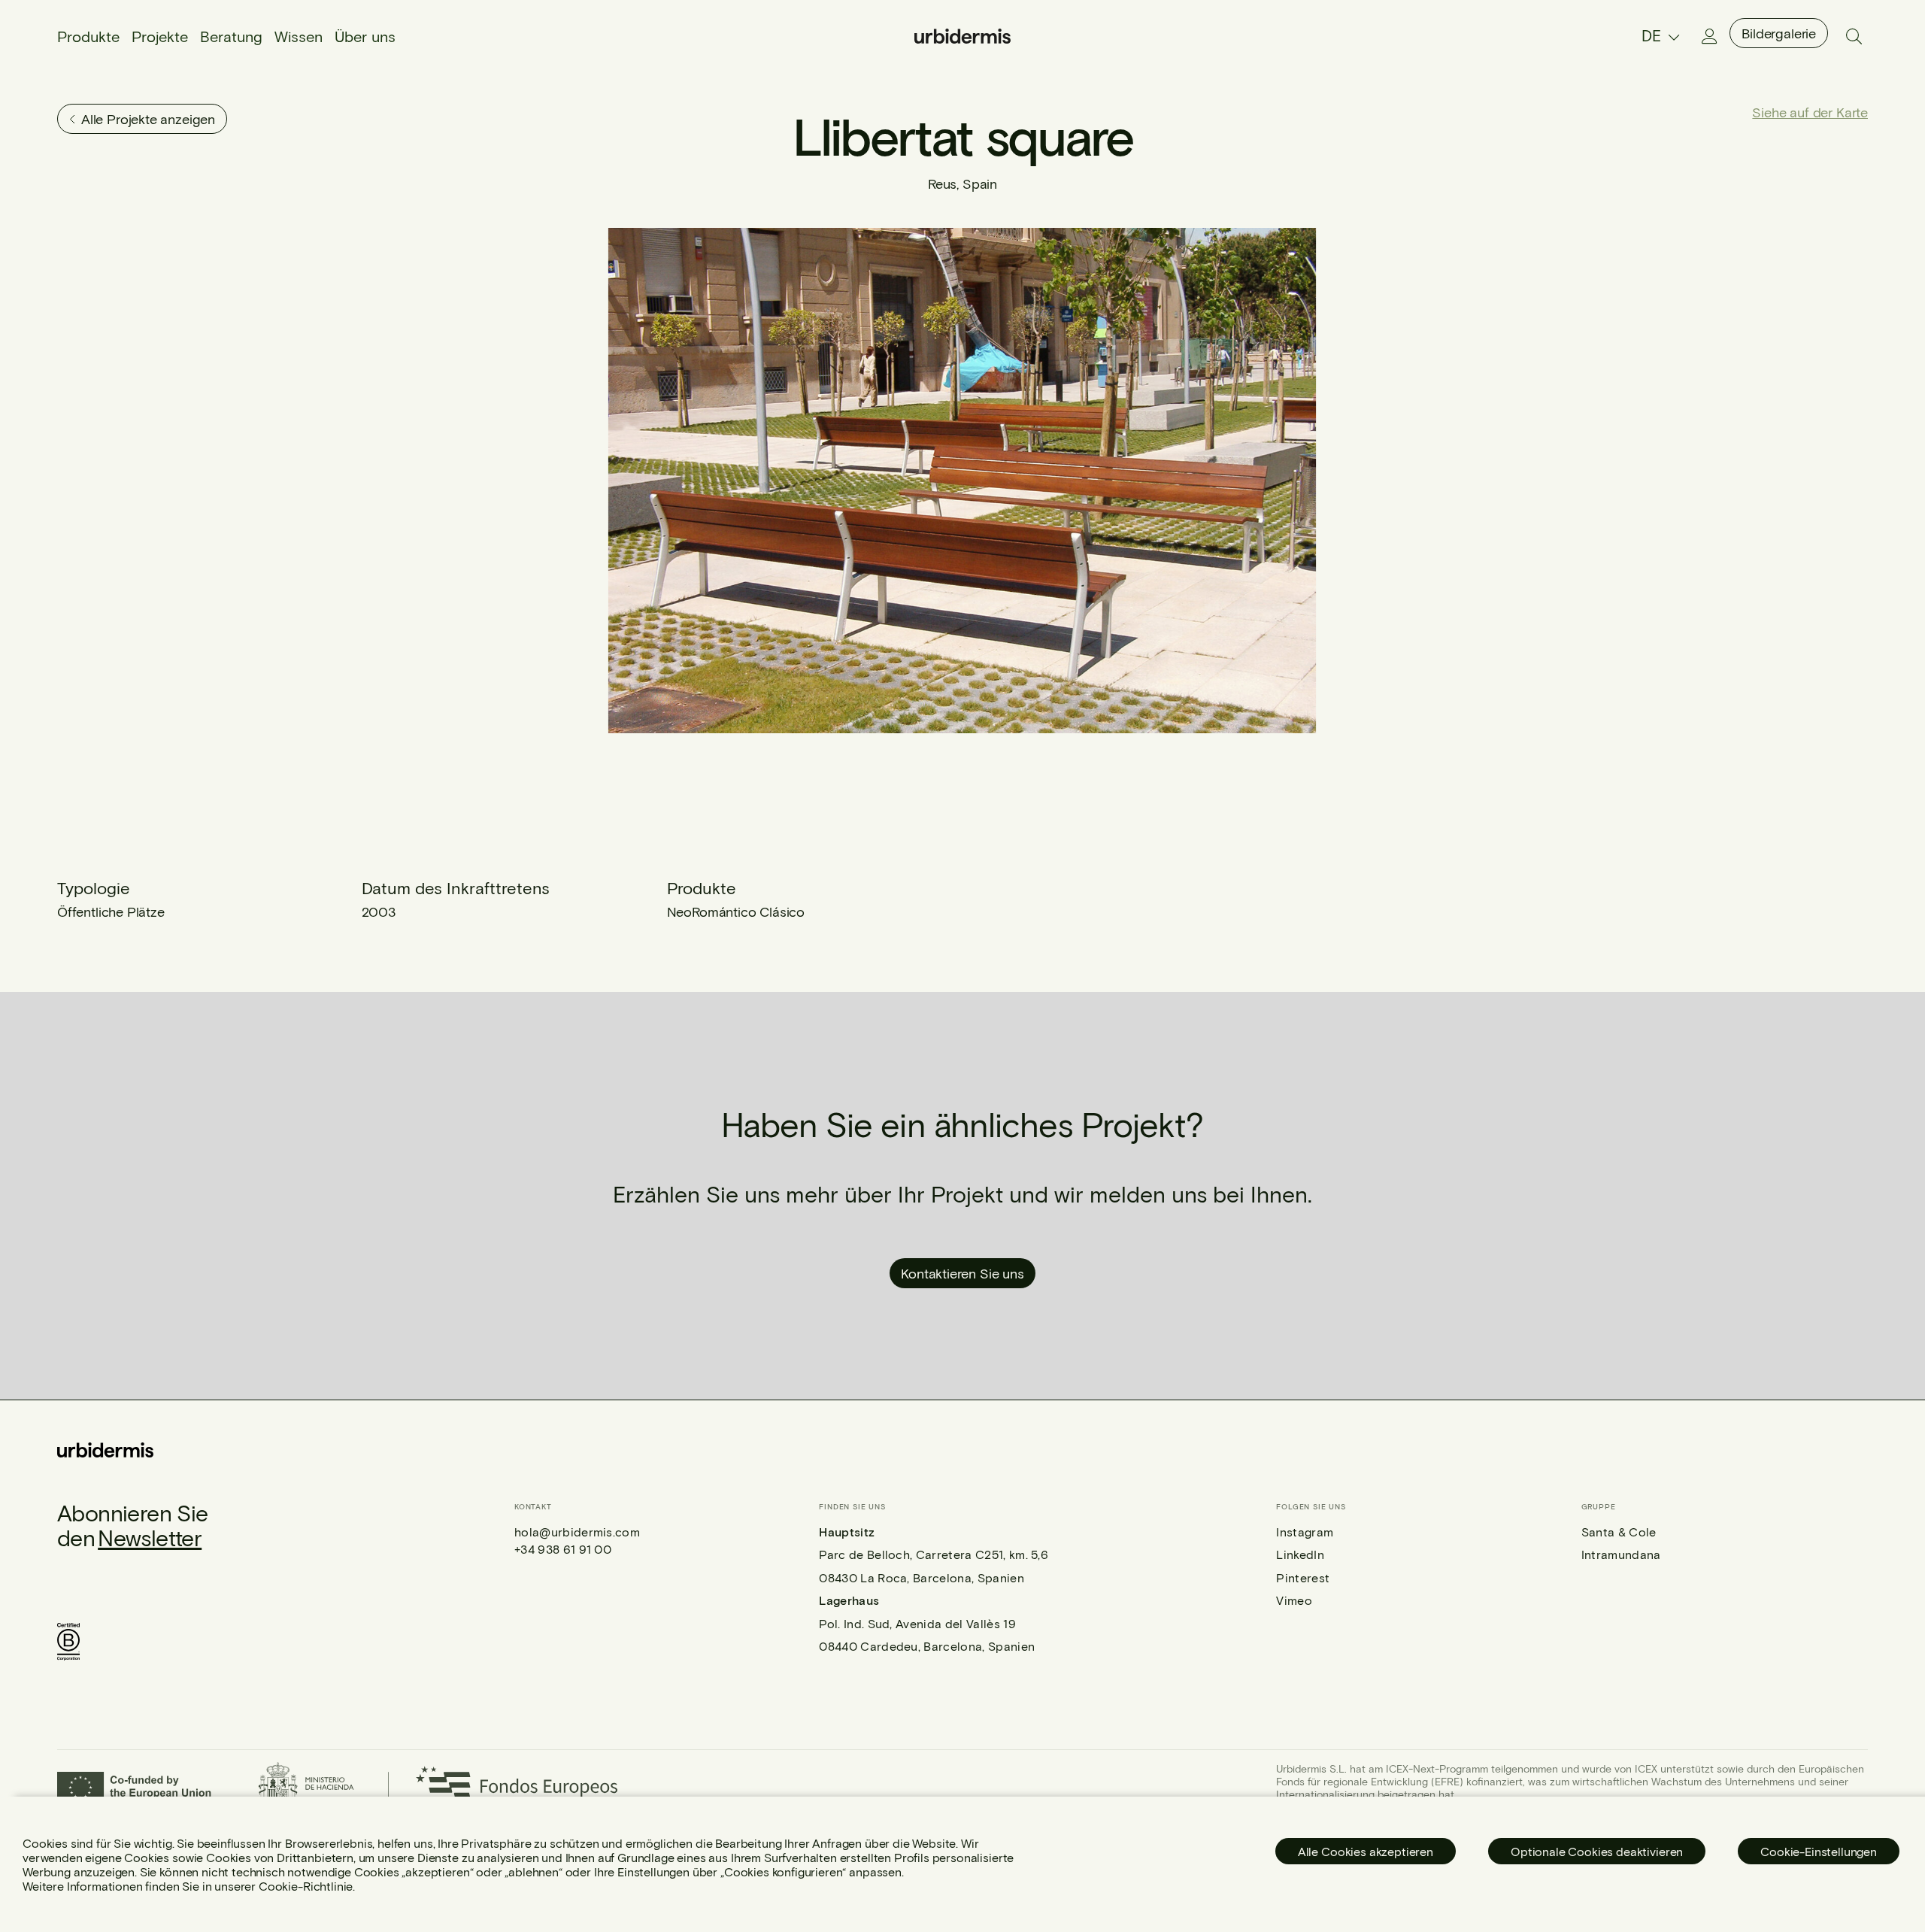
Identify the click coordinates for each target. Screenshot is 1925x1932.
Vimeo (1294, 1600)
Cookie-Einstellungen (1819, 1851)
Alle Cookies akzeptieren (1366, 1851)
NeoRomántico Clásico (736, 911)
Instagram (1305, 1532)
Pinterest (1303, 1577)
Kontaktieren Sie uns (962, 1273)
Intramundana (1621, 1554)
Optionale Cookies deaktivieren (1597, 1851)
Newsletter (150, 1537)
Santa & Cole (1619, 1532)
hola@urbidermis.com (577, 1532)
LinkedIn (1300, 1554)
